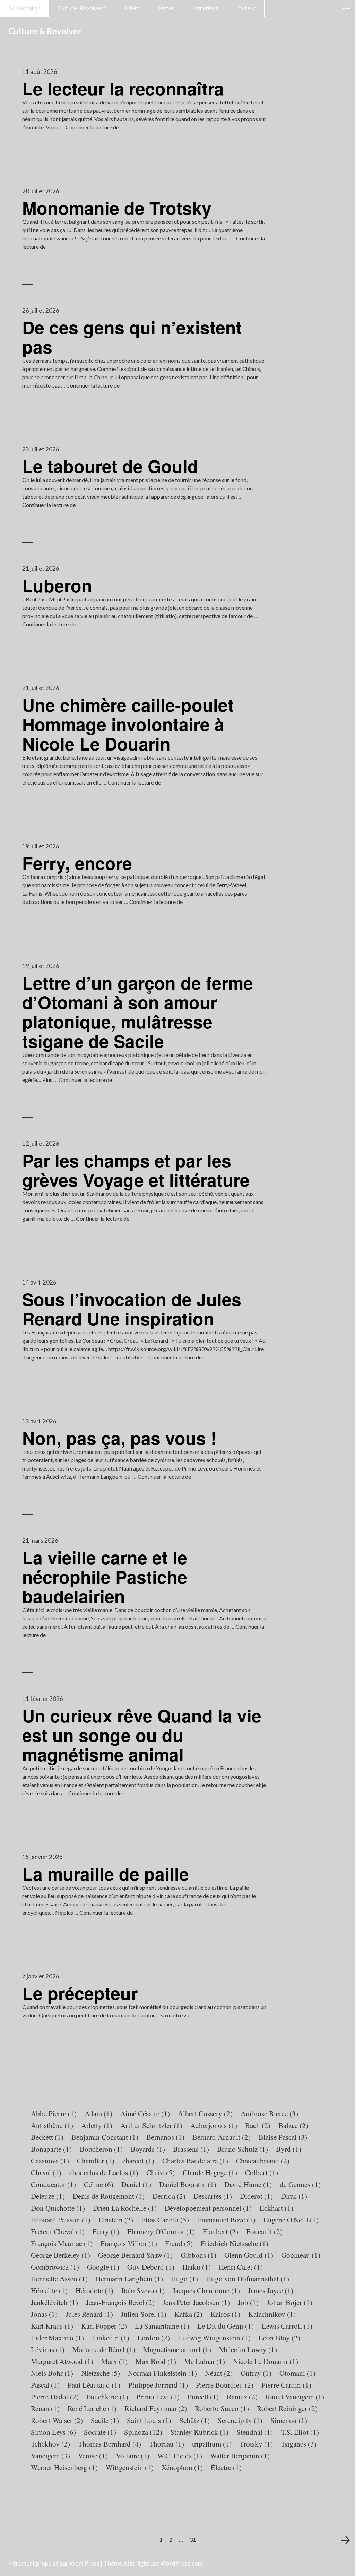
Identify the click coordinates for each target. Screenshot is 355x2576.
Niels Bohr (52, 2373)
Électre (226, 2467)
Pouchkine (107, 2397)
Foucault (264, 2231)
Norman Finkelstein (162, 2373)
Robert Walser (57, 2420)
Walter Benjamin (240, 2456)
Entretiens (205, 8)
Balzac (293, 2125)
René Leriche (92, 2408)
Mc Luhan (205, 2361)
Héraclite (49, 2290)
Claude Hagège (210, 2172)
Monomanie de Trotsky (117, 208)
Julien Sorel (144, 2314)
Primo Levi (158, 2397)
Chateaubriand (263, 2161)
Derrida (169, 2196)
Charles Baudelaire (195, 2161)
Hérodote (94, 2290)
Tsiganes (299, 2444)
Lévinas (48, 2349)
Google (103, 2267)
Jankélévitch (54, 2302)
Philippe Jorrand (158, 2385)
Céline (99, 2184)
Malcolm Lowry (248, 2349)
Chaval (46, 2172)
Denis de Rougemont (109, 2196)
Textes (166, 8)
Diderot (256, 2196)
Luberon (57, 585)
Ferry (106, 2231)
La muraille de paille (106, 1874)
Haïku (197, 2267)
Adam (98, 2113)
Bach (258, 2125)
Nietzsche (101, 2373)
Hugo (184, 2279)
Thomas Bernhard (110, 2444)
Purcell (203, 2397)
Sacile (105, 2420)
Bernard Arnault (222, 2137)
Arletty (97, 2125)
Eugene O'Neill (291, 2220)
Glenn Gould (249, 2255)
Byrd (289, 2149)
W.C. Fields (180, 2456)
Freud (179, 2243)
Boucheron (101, 2149)
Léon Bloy (279, 2338)
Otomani (297, 2373)
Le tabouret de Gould (110, 466)
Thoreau (167, 2444)
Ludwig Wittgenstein (214, 2338)
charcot (138, 2161)
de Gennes (300, 2184)
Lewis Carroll (287, 2326)
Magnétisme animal (177, 2349)
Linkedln (111, 2338)
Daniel (136, 2184)
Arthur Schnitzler (151, 2125)
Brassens (191, 2149)
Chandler (96, 2161)
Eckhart (276, 2208)
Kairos (225, 2314)
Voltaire (133, 2456)
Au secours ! (24, 8)
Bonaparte (51, 2149)
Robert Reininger (287, 2408)
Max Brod (156, 2361)
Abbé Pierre (54, 2113)
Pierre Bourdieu (225, 2385)
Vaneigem (50, 2456)
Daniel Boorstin (188, 2184)
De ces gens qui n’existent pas (132, 337)
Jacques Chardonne (206, 2290)
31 (194, 2539)
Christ (161, 2172)
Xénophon (182, 2467)
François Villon (129, 2243)
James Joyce (271, 2290)
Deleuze (48, 2196)
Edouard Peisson (61, 2220)
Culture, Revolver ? (82, 8)
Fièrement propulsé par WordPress (54, 2563)
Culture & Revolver (45, 31)
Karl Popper (104, 2326)
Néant (219, 2373)
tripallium (212, 2444)
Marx (114, 2361)
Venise (93, 2456)
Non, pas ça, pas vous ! (119, 1438)
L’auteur (246, 8)
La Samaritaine (162, 2326)
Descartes (213, 2196)
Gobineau (301, 2255)
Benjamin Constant (105, 2137)
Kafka (188, 2314)
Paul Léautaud (94, 2385)
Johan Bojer (289, 2302)
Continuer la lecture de (92, 127)
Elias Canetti (165, 2220)
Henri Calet (241, 2267)
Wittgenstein (130, 2467)
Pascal (45, 2385)
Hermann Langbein (129, 2279)
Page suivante (344, 2540)
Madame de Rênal (104, 2349)
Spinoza (143, 2432)
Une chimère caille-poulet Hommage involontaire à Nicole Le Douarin (128, 724)
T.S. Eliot (300, 2432)
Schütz (194, 2420)
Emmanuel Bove (226, 2220)
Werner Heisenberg (64, 2467)
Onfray (256, 2373)
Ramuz (242, 2397)
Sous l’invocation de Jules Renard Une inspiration (132, 1309)
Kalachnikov (272, 2314)
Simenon (289, 2420)
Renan (45, 2408)
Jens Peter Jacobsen (196, 2302)
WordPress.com (181, 2563)
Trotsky (256, 2444)
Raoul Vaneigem (295, 2397)
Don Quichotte (58, 2208)
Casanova (50, 2161)
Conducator (53, 2184)
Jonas (44, 2314)
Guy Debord (151, 2267)
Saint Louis (149, 2420)
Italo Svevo (143, 2290)
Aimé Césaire (145, 2113)
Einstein (116, 2220)
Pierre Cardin (286, 2385)
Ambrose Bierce (269, 2113)
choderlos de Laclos (104, 2172)
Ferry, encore (77, 863)
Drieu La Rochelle (125, 2208)
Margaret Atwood (62, 2361)
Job (248, 2302)
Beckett (47, 2137)
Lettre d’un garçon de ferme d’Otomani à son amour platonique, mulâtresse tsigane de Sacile (138, 1012)
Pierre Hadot (55, 2397)
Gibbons (198, 2255)
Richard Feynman (156, 2408)
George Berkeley (60, 2255)
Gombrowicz (55, 2267)
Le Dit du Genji (226, 2326)
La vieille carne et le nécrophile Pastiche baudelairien (105, 1577)
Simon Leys (53, 2432)
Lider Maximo (57, 2338)
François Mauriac (62, 2243)
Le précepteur (80, 1993)
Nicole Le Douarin (266, 2361)
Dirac (294, 2196)
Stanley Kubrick (199, 2432)
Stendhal (255, 2432)
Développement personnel (208, 2208)
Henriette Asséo (59, 2279)
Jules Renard (89, 2314)
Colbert (262, 2172)
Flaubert (220, 2231)
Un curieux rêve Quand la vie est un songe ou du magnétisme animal (142, 1735)
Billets (132, 8)
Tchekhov (50, 2444)
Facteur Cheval (58, 2231)
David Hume (248, 2184)
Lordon (154, 2338)
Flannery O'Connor (161, 2231)
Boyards (148, 2149)
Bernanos (165, 2137)
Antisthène (52, 2125)
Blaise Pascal (283, 2137)
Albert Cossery (205, 2113)
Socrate (100, 2432)
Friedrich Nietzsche (235, 2243)
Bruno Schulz (243, 2149)
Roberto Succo (222, 2408)
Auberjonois (214, 2125)
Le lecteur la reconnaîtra (123, 88)
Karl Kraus (52, 2326)
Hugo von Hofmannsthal (248, 2279)
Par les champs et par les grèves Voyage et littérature (136, 1170)
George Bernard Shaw (135, 2255)
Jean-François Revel (120, 2302)
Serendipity (240, 2420)
